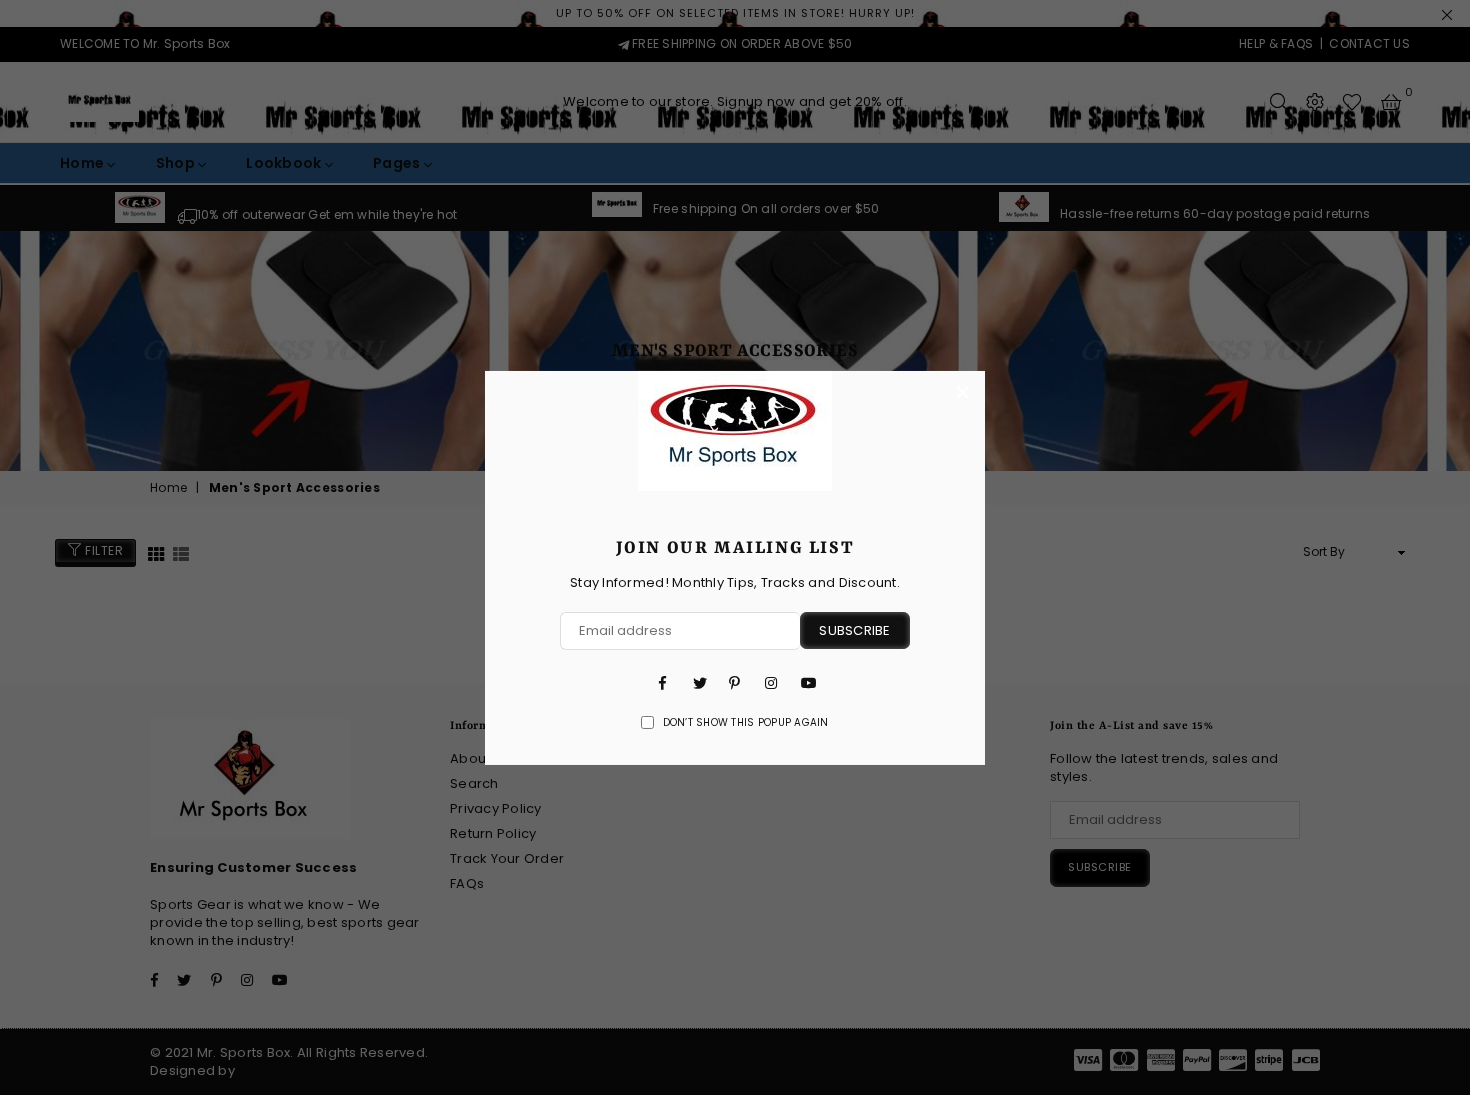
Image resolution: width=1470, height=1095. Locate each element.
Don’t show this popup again (746, 723)
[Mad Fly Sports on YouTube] (807, 683)
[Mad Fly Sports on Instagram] (771, 683)
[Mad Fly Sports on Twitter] (699, 683)
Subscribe (854, 630)
